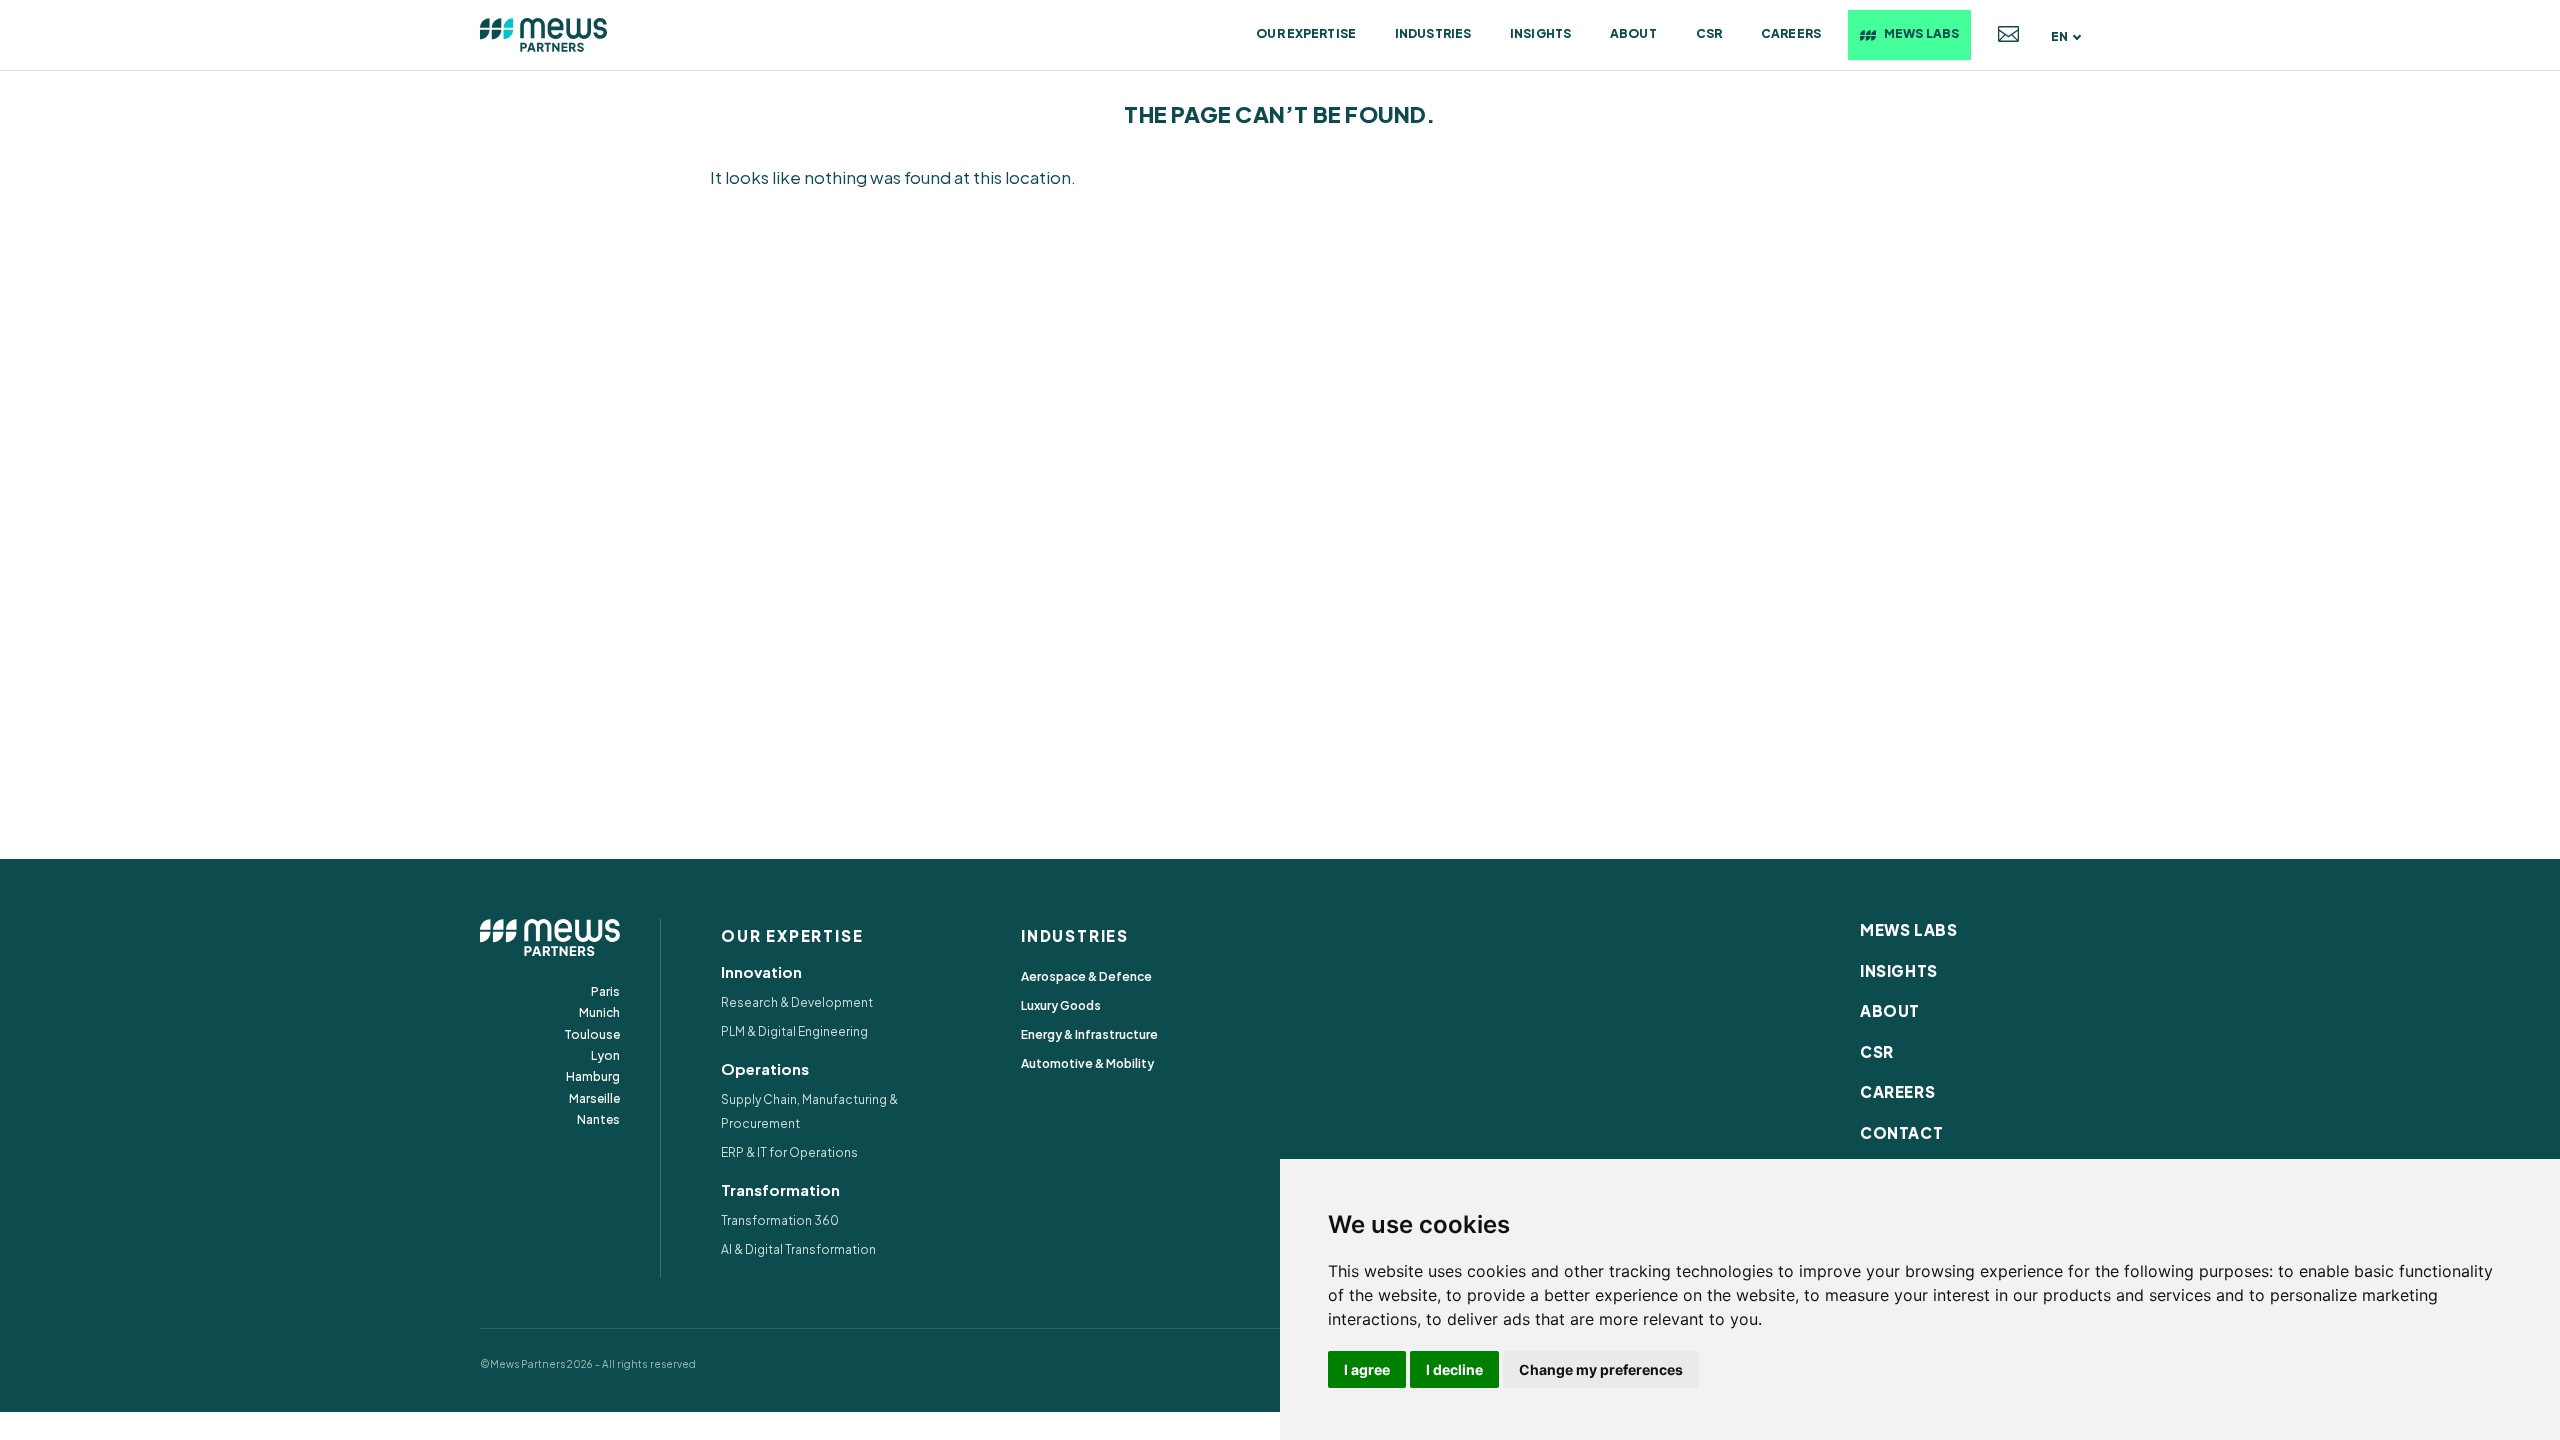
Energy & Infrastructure (1089, 1034)
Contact (2008, 35)
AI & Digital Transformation (798, 1249)
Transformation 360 (780, 1220)
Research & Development (797, 1002)
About (1633, 33)
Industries (1433, 33)
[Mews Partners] (544, 35)
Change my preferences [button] (1601, 1369)
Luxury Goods (1061, 1005)
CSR (1709, 33)
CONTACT (1901, 1132)
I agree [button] (1367, 1369)
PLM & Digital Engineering (794, 1031)
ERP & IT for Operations (789, 1152)
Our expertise (1306, 33)
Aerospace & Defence (1086, 976)
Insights (1540, 33)
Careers (1791, 33)
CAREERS (1897, 1091)
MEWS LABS (1908, 929)
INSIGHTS (1899, 970)
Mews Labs (1921, 33)
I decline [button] (1454, 1369)
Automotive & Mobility (1087, 1063)
